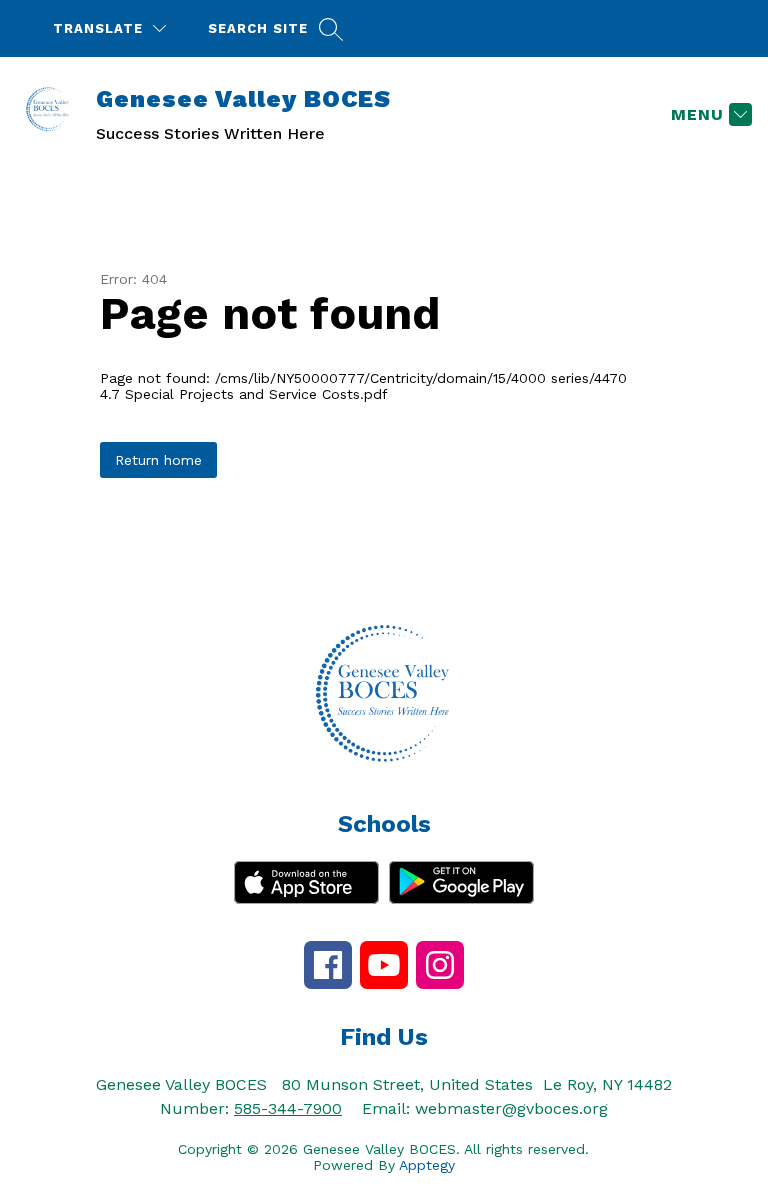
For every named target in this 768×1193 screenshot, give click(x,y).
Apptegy (427, 1165)
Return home (158, 460)
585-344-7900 (288, 1108)
